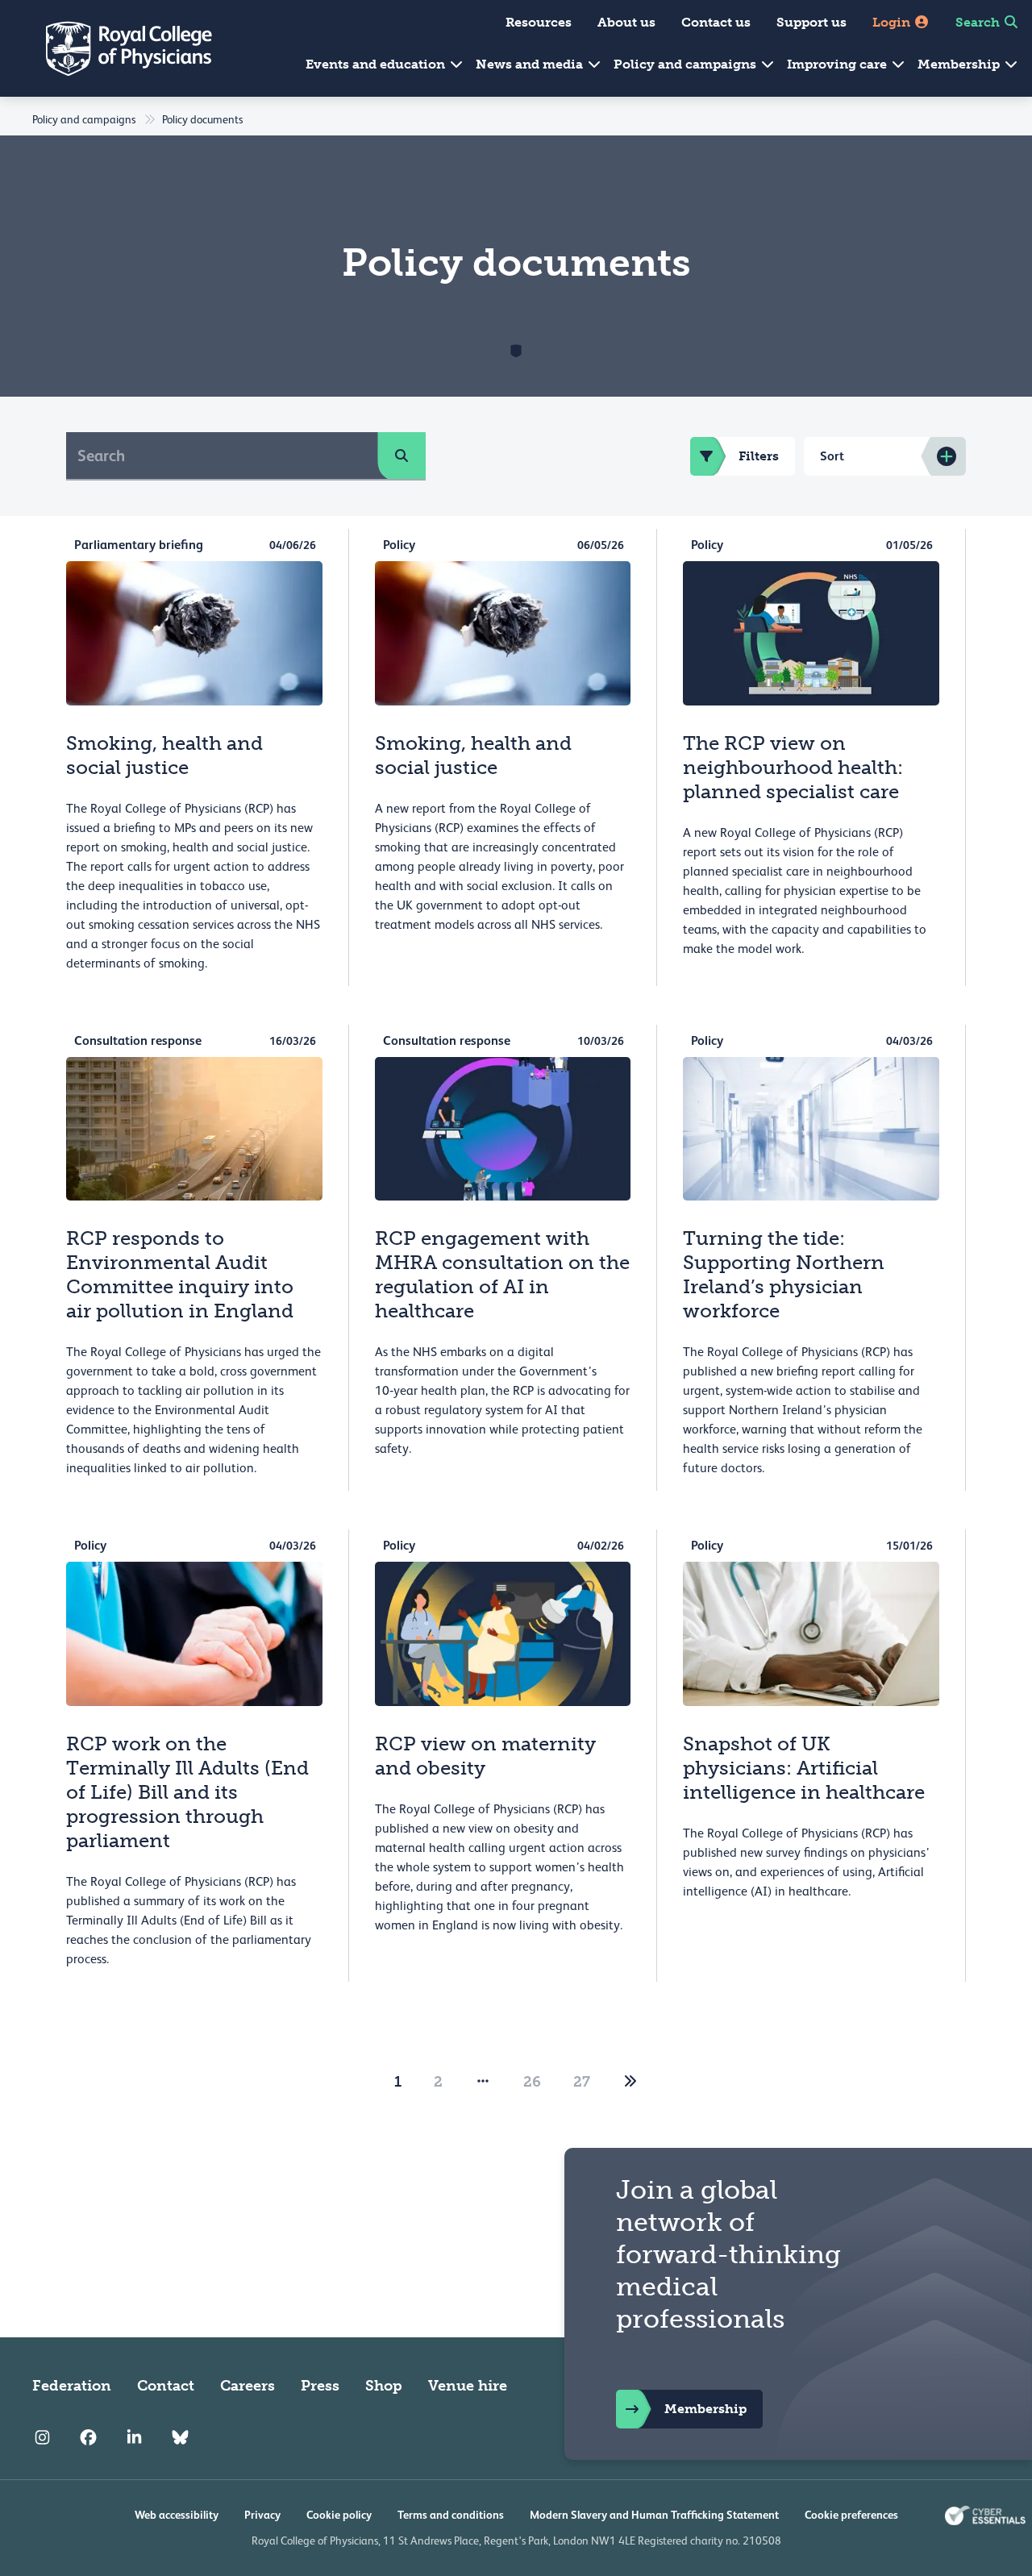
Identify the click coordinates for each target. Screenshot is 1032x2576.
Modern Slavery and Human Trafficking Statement (654, 2515)
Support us (811, 22)
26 (532, 2082)
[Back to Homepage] (118, 48)
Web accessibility (177, 2515)
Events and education (377, 64)
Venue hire (468, 2386)
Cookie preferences (851, 2515)
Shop (384, 2386)
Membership (960, 64)
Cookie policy (339, 2515)
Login (893, 22)
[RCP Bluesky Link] (180, 2437)
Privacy (262, 2515)
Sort (832, 456)
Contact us (716, 22)
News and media (531, 64)
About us (626, 22)
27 (582, 2082)
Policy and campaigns (687, 64)
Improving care (838, 64)
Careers (248, 2386)
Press (320, 2386)
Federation (72, 2386)
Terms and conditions (451, 2515)
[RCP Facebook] (88, 2437)
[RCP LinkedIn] (134, 2437)
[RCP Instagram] (42, 2437)
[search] (402, 456)
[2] (630, 2082)
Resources (539, 22)
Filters (759, 456)
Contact (166, 2386)
